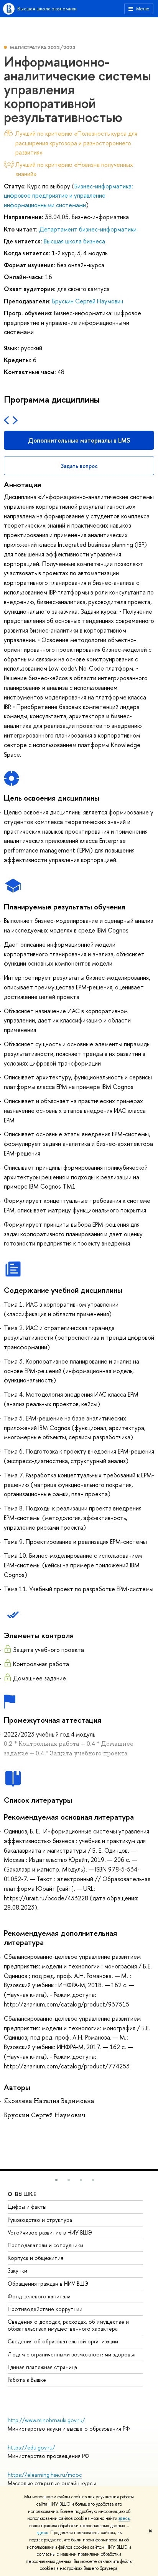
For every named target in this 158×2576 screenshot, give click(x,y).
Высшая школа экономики (47, 8)
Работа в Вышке (27, 2380)
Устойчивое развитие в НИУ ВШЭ (50, 2232)
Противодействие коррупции (45, 2309)
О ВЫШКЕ (22, 2194)
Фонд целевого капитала (39, 2296)
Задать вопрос (79, 466)
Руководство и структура (40, 2220)
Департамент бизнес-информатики (88, 229)
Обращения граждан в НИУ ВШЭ (48, 2284)
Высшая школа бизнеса (74, 241)
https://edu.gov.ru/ (31, 2447)
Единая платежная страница (42, 2367)
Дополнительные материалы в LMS (79, 440)
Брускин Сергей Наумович (88, 301)
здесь (124, 2518)
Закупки (17, 2270)
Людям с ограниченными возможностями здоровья (72, 2354)
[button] (56, 2180)
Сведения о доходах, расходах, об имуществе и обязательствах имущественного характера (68, 2325)
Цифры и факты (27, 2207)
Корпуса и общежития (35, 2258)
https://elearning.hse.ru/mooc (45, 2475)
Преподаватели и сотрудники (45, 2245)
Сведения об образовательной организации (63, 2341)
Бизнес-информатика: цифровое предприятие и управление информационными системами (68, 196)
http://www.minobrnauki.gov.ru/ (46, 2420)
